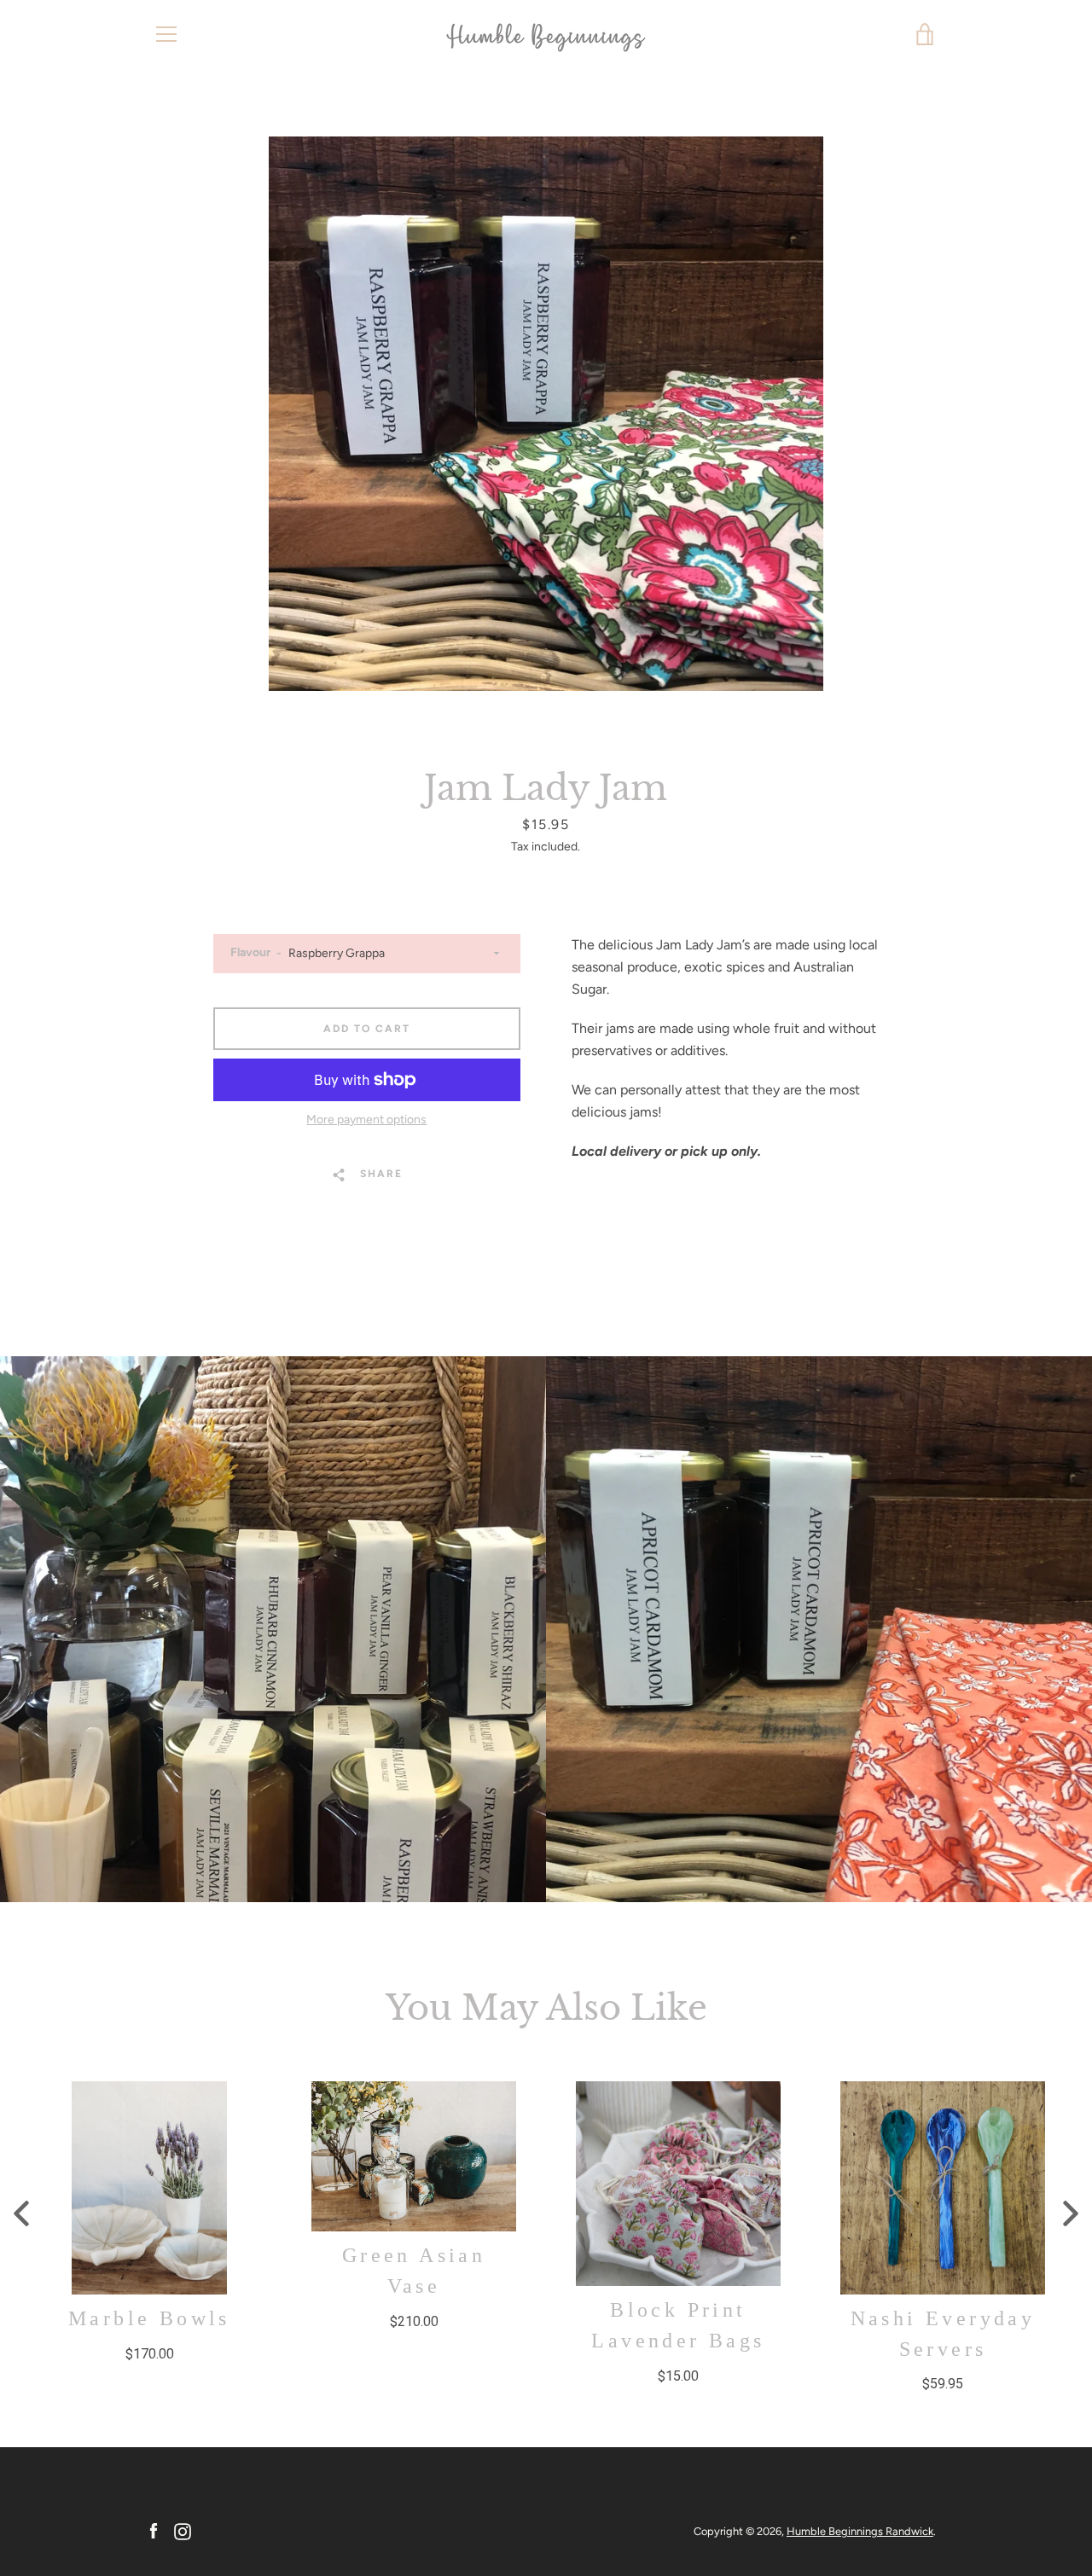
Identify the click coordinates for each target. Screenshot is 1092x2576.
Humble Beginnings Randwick (860, 2531)
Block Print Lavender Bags (678, 2325)
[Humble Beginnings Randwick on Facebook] (154, 2530)
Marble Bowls (149, 2318)
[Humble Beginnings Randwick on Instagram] (183, 2530)
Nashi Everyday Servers (943, 2333)
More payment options (366, 1120)
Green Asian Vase (414, 2271)
